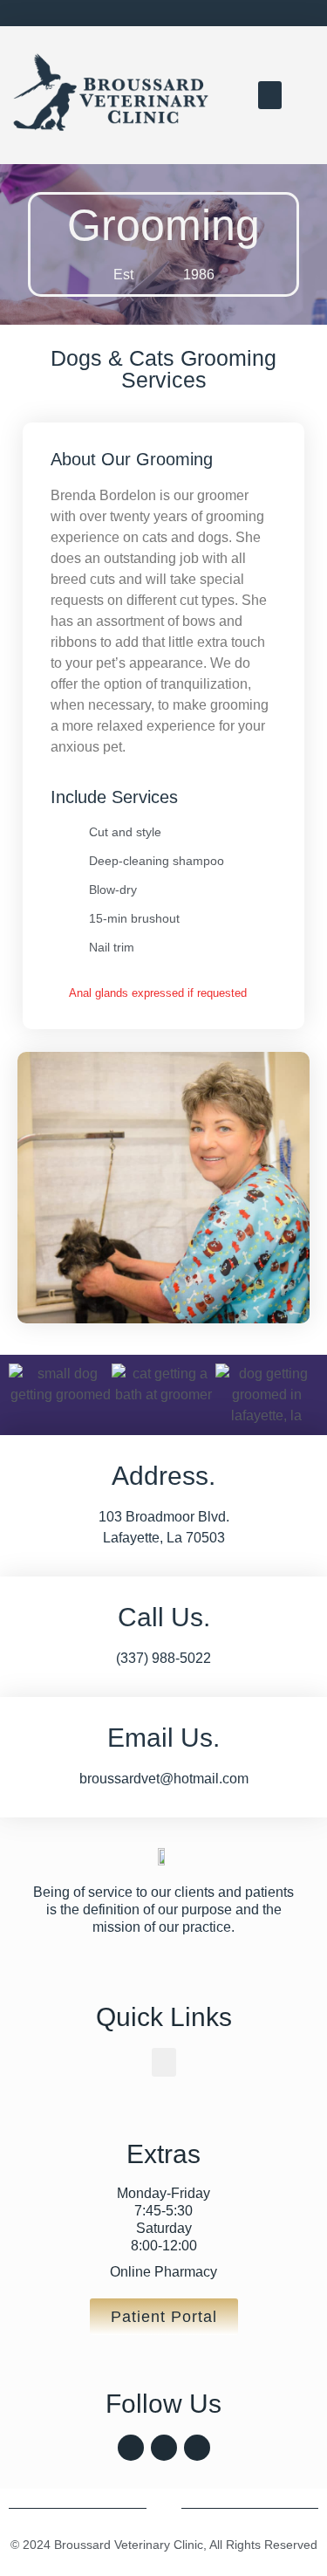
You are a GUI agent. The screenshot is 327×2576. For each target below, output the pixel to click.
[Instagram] (164, 2448)
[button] (270, 95)
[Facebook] (131, 2448)
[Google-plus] (197, 2448)
